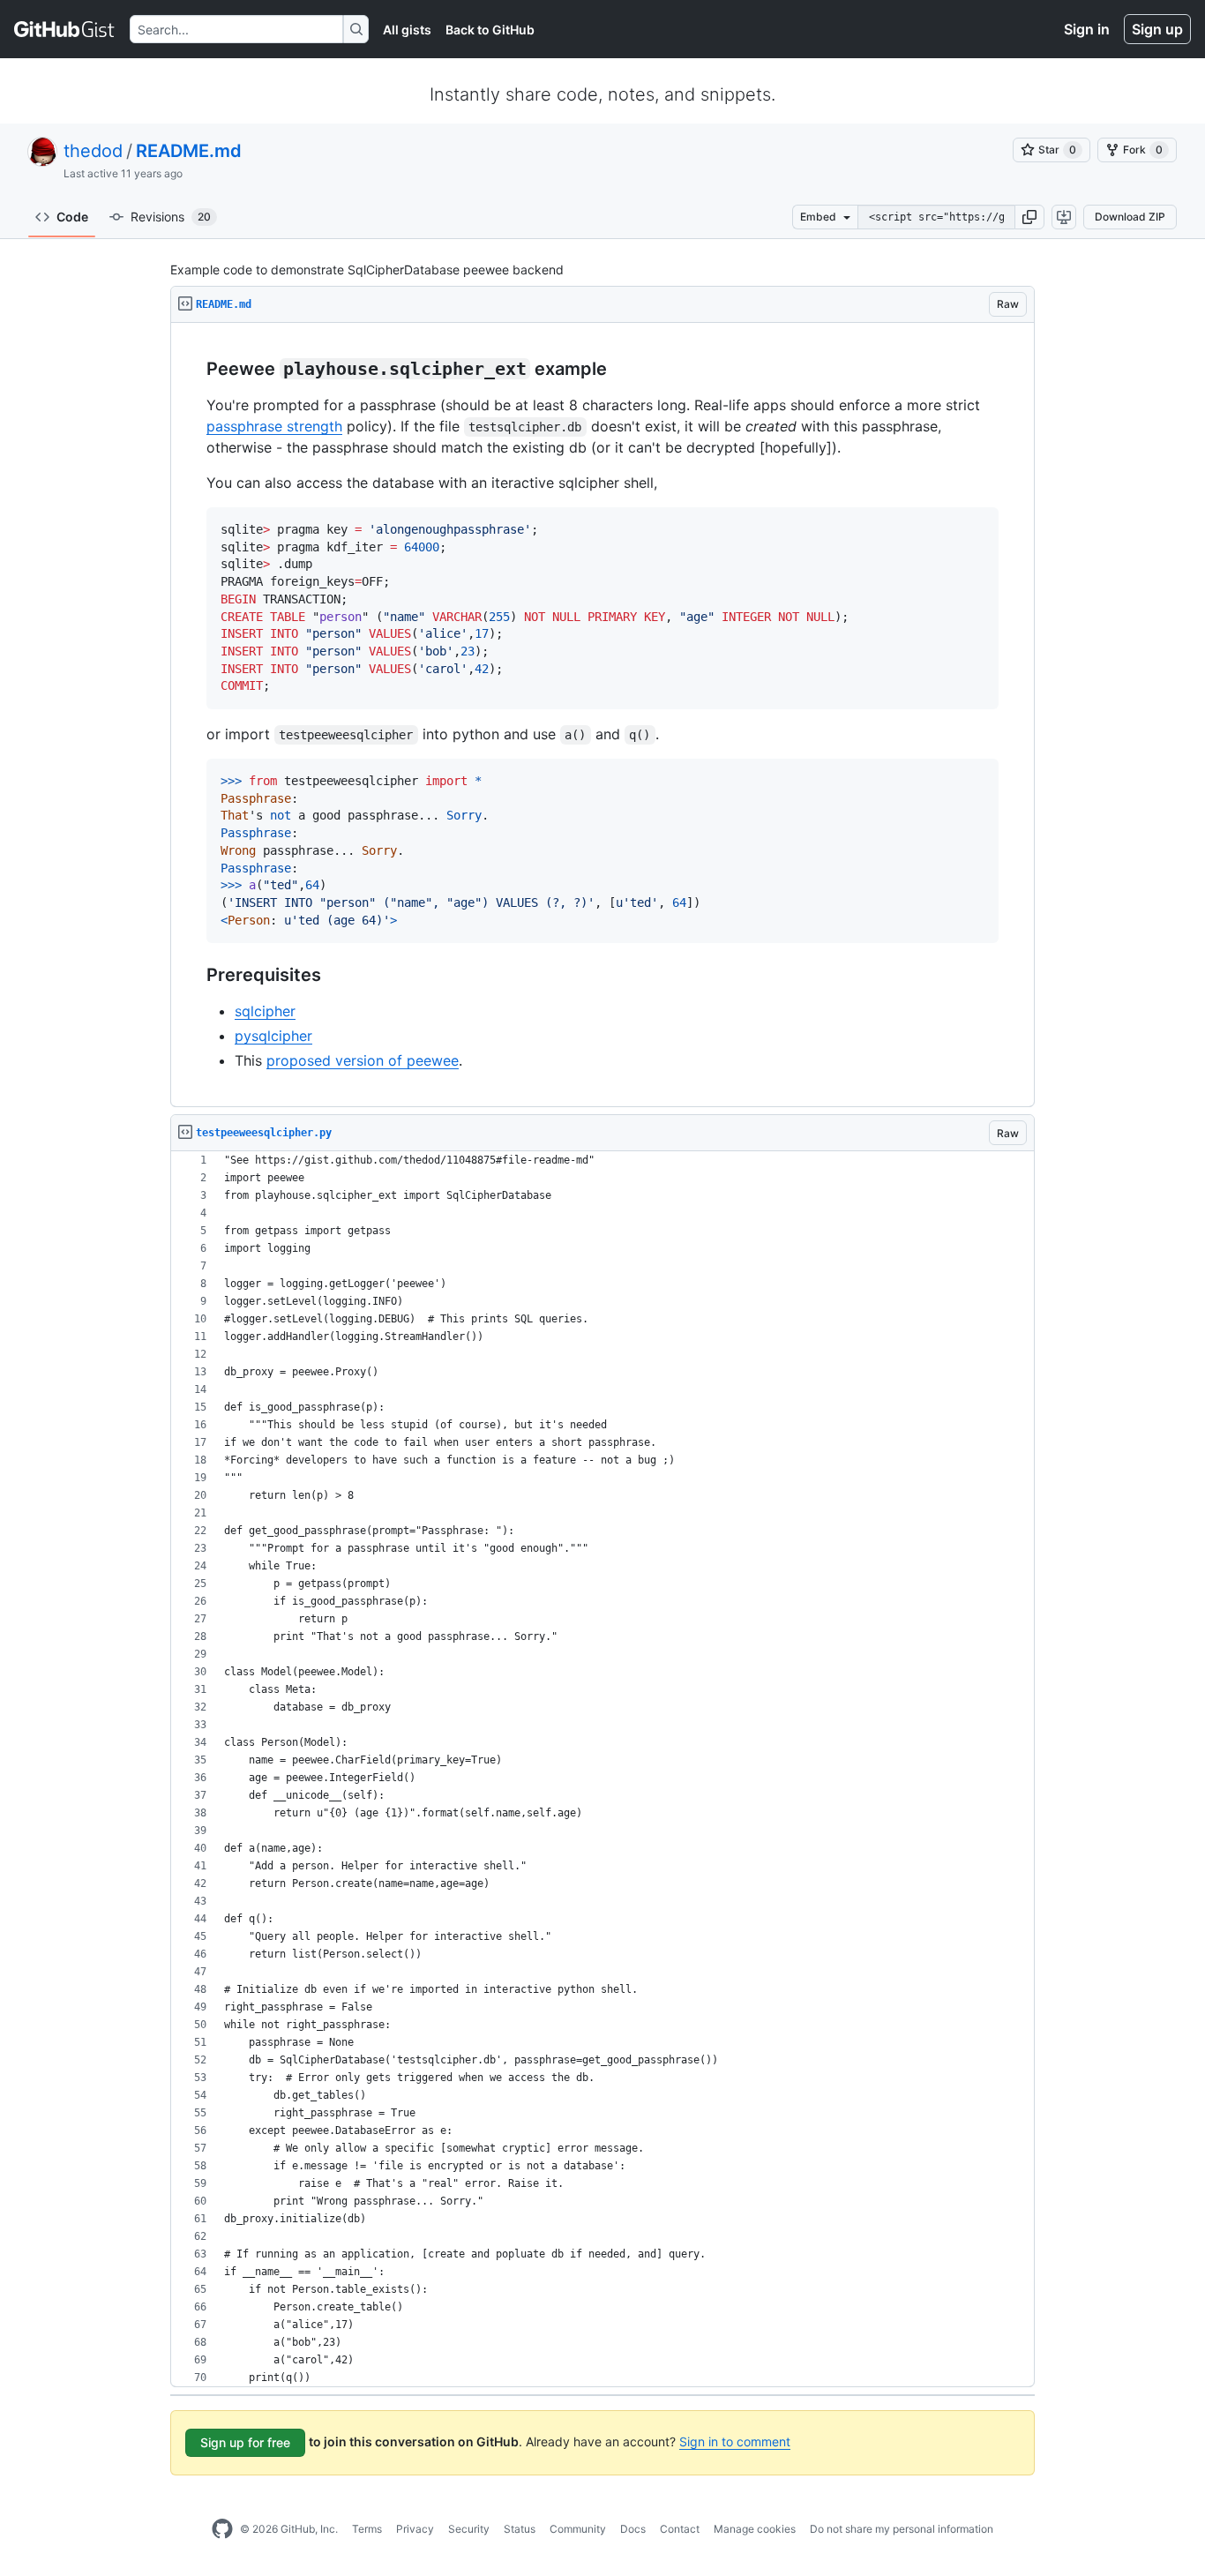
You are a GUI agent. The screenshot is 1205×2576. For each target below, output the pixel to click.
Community (578, 2529)
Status (520, 2529)
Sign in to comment (735, 2441)
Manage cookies (755, 2529)
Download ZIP (1130, 217)
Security (469, 2529)
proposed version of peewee (363, 1060)
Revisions (171, 217)
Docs (633, 2529)
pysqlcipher (273, 1036)
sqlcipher (265, 1011)
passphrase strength (274, 426)
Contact (680, 2529)
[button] (1029, 217)
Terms (367, 2529)
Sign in (1087, 29)
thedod (93, 151)
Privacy (415, 2529)
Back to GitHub (490, 30)
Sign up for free (245, 2442)
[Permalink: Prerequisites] (194, 976)
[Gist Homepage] (65, 29)
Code (72, 217)
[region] (602, 715)
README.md (189, 151)
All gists (407, 30)
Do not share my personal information (902, 2529)
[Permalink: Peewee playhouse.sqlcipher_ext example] (194, 370)
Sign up (1157, 29)
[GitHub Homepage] (222, 2529)
